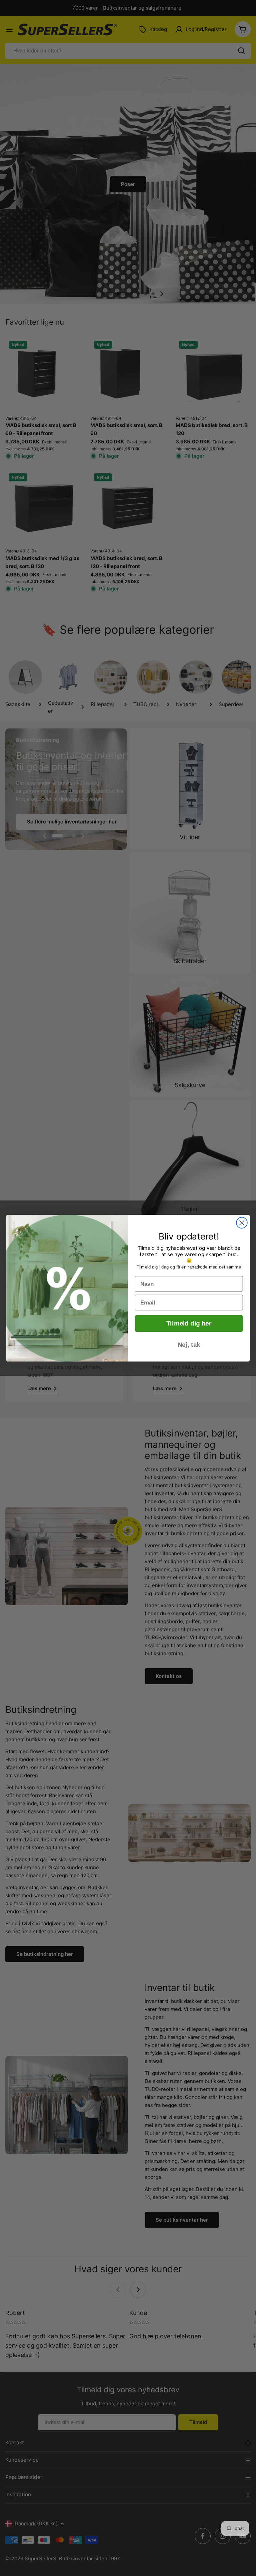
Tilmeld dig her (189, 1323)
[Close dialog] (242, 1223)
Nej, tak (189, 1345)
